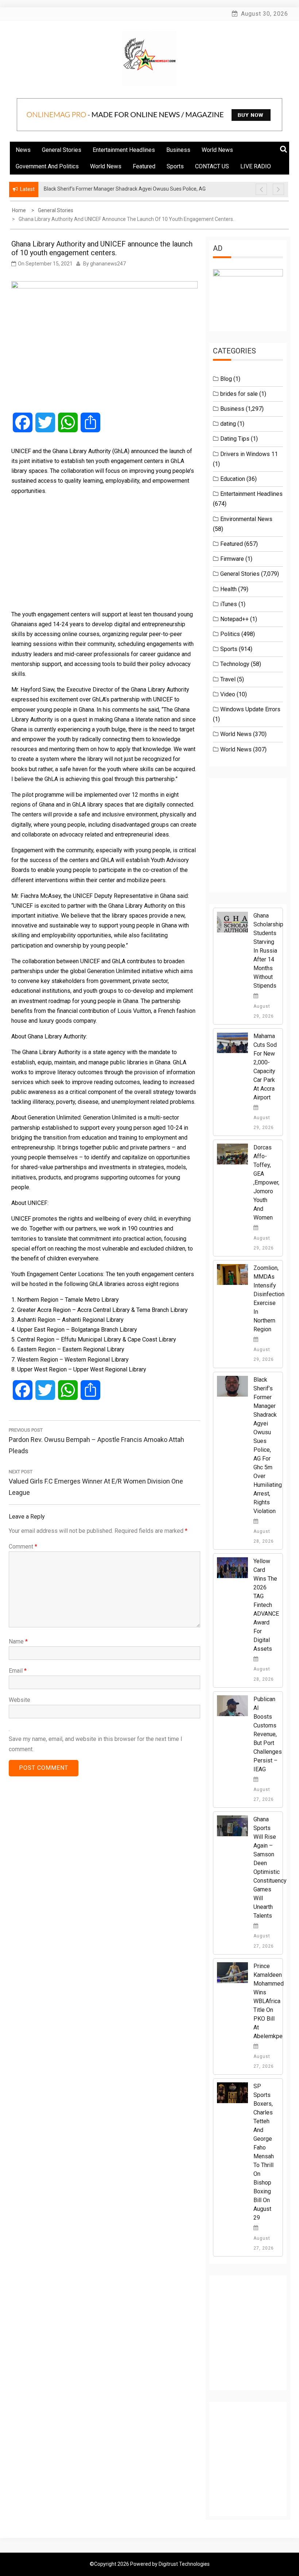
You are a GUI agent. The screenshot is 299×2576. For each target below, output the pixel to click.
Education (233, 479)
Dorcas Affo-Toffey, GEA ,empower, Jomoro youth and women (266, 1182)
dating (228, 424)
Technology (235, 664)
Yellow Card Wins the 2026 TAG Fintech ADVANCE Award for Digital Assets (266, 1605)
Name (18, 1641)
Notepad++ (234, 619)
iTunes (229, 604)
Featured (144, 166)
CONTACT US (212, 166)
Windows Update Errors (250, 709)
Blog (226, 379)
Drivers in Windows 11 (249, 454)
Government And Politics (47, 166)
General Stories (62, 150)
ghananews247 (108, 264)
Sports (175, 166)
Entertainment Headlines (124, 150)
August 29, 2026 (264, 1011)
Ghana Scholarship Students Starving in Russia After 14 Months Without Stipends (268, 951)
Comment (23, 1547)
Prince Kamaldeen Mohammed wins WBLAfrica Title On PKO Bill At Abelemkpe (269, 2001)
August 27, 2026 (264, 1794)
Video (228, 694)
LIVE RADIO (256, 166)
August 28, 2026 (264, 1536)
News (23, 150)
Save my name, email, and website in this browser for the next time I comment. (96, 1744)
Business (178, 150)
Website (20, 1700)
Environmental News (246, 519)
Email (18, 1671)
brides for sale (239, 394)
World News (217, 150)
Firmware (232, 559)
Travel (228, 679)
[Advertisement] (104, 552)
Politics (230, 634)
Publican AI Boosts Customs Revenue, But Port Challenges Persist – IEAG (268, 1734)
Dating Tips (235, 439)
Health (228, 589)
